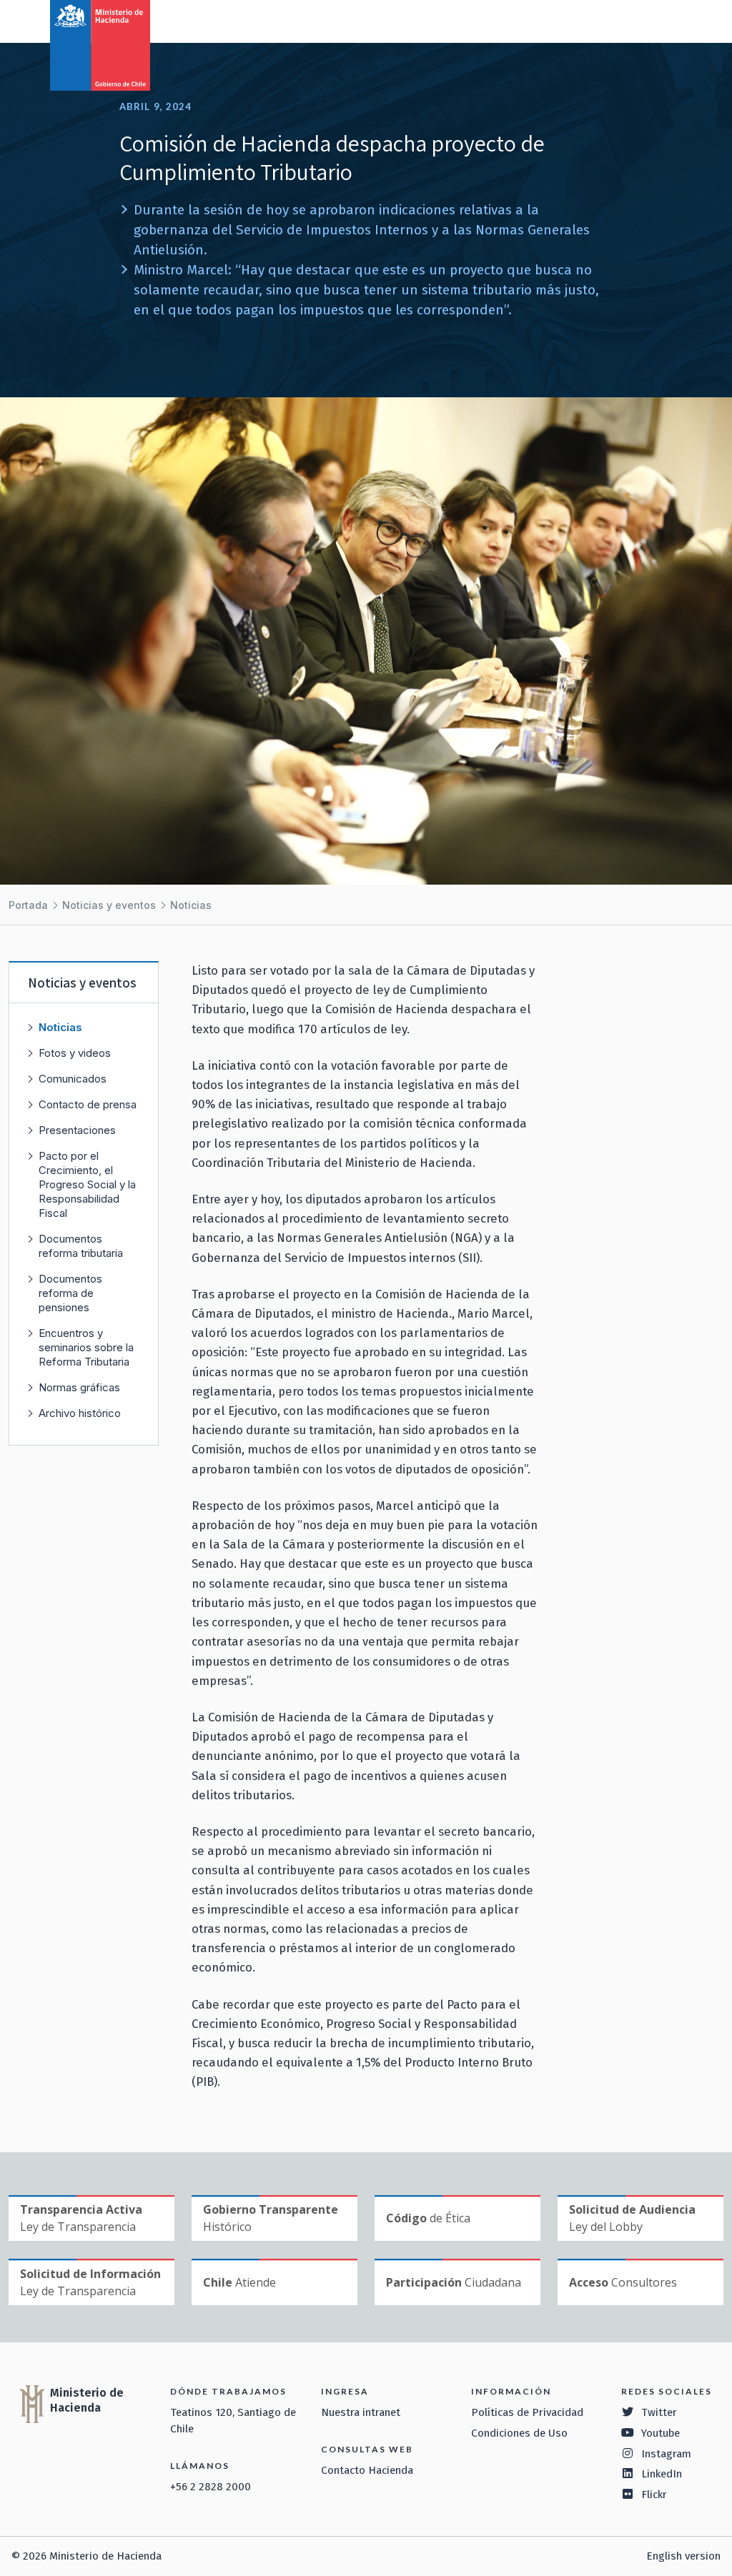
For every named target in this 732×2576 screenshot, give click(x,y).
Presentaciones (77, 1130)
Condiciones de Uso (519, 2433)
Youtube (661, 2433)
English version (683, 2556)
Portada (28, 905)
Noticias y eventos (109, 905)
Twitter (659, 2412)
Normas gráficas (79, 1387)
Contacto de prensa (88, 1104)
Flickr (654, 2495)
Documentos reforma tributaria (81, 1246)
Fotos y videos (75, 1053)
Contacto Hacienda (367, 2470)
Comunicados (73, 1079)
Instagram (666, 2454)
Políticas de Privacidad (527, 2412)
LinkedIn (662, 2474)
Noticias (191, 905)
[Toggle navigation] (662, 20)
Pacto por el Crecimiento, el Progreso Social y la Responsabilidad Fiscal (87, 1184)
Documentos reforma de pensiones (70, 1293)
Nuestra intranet (361, 2412)
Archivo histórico (80, 1413)
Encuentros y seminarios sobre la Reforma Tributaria (86, 1347)
